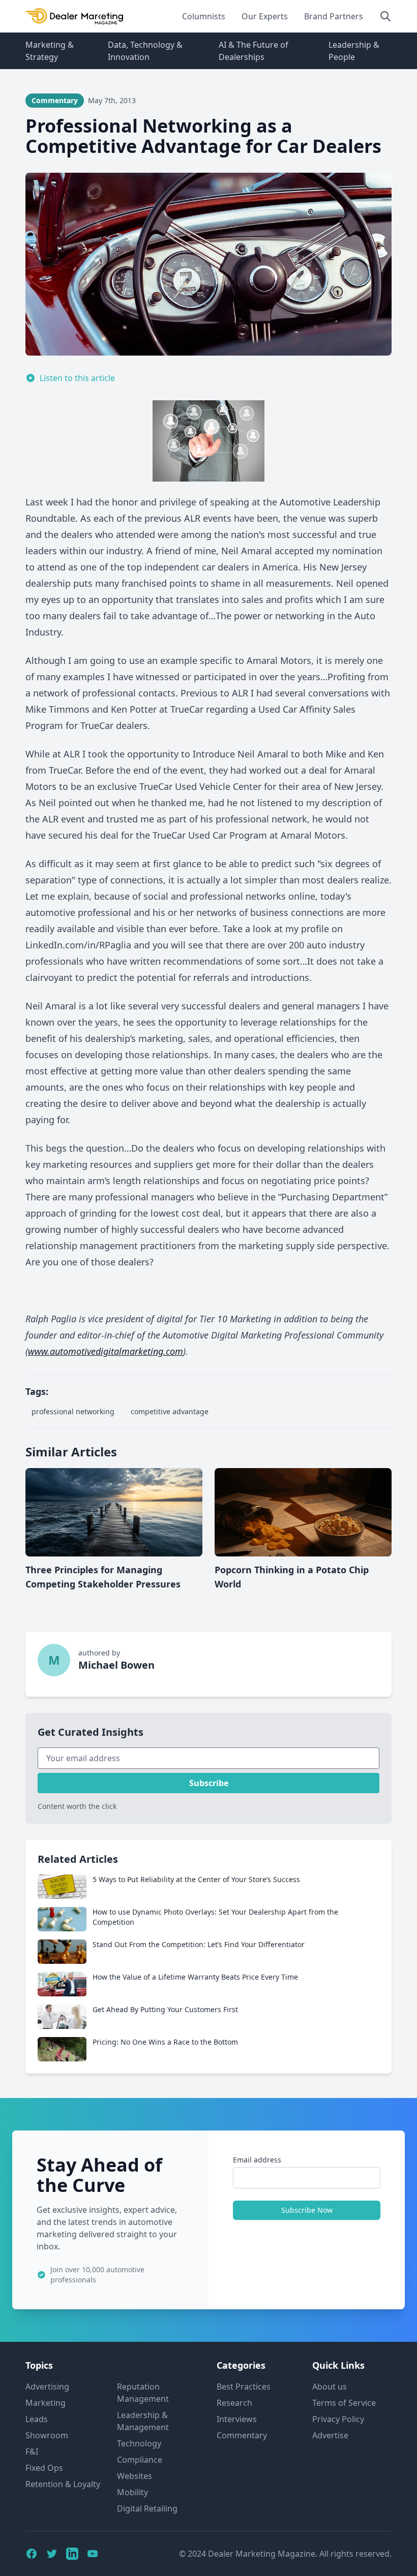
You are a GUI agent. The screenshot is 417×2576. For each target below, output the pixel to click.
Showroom (47, 2435)
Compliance (140, 2460)
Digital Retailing (147, 2508)
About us (330, 2387)
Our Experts (265, 16)
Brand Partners (334, 16)
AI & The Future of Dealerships (254, 51)
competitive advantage (170, 1411)
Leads (37, 2419)
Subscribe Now (307, 2210)
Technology (139, 2443)
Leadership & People (354, 51)
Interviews (237, 2419)
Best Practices (244, 2387)
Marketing (46, 2403)
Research (234, 2403)
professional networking (73, 1411)
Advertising (47, 2387)
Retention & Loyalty (63, 2484)
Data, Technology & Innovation (145, 51)
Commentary (242, 2435)
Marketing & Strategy (50, 51)
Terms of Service (344, 2403)
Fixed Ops (44, 2468)
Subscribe (209, 1783)
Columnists (204, 16)
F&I (32, 2452)
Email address (257, 2160)
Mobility (132, 2492)
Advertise (330, 2435)
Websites (135, 2476)
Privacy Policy (338, 2419)
